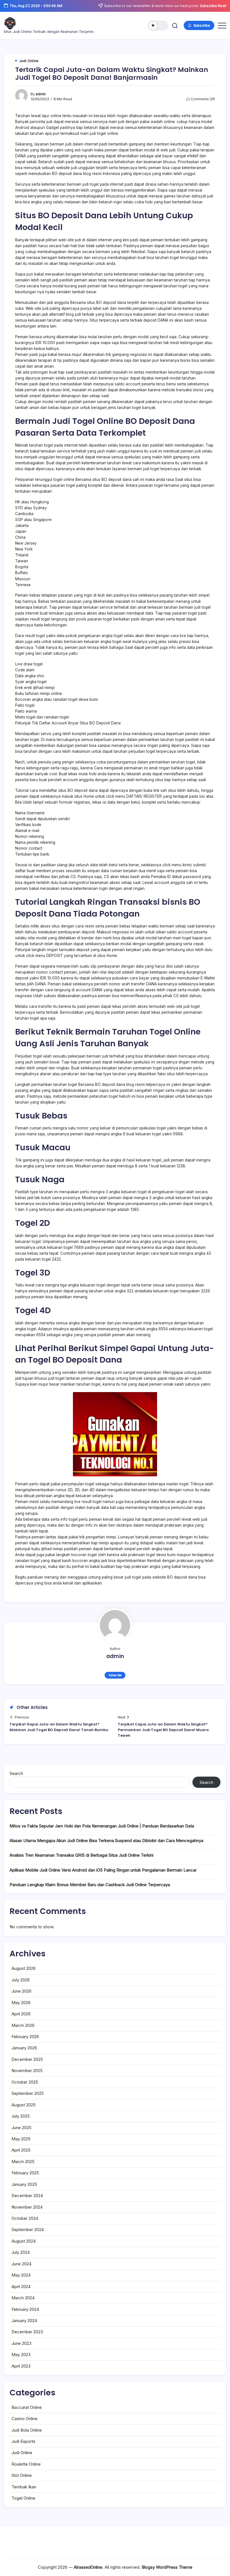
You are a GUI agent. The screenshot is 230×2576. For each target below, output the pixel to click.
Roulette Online (26, 2464)
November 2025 (27, 2071)
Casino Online (25, 2419)
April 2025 (21, 2150)
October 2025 (25, 2082)
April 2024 (21, 2287)
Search (16, 1773)
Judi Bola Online (27, 2430)
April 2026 (21, 2014)
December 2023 (27, 2332)
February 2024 (25, 2309)
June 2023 (21, 2343)
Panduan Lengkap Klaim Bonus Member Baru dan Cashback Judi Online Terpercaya (90, 1885)
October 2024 (25, 2218)
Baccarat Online (27, 2407)
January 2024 (24, 2321)
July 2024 (21, 2252)
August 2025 (24, 2105)
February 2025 (25, 2173)
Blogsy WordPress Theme (167, 2567)
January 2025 (24, 2184)
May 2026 (21, 2003)
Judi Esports (23, 2441)
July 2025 (21, 2116)
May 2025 (21, 2139)
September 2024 (28, 2230)
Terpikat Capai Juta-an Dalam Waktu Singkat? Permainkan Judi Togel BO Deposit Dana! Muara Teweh (163, 1730)
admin (41, 94)
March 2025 (23, 2162)
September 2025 (28, 2093)
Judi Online (22, 2453)
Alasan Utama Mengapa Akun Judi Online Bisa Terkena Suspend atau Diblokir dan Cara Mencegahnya (106, 1841)
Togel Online (23, 2498)
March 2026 (23, 2025)
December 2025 (27, 2059)
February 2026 (25, 2037)
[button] (158, 26)
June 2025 (21, 2128)
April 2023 (21, 2366)
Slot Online (22, 2475)
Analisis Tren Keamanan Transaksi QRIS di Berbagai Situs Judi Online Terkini (81, 1855)
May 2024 (21, 2275)
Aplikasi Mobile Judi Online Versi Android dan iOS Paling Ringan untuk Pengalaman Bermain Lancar (103, 1870)
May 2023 (21, 2355)
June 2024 (21, 2264)
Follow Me (115, 1675)
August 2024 (24, 2241)
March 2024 (23, 2298)
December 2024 (27, 2196)
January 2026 (24, 2048)
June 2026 (21, 1991)
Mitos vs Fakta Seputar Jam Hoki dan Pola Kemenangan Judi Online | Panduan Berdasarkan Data (102, 1826)
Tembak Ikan (24, 2487)
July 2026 (21, 1980)
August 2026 (24, 1968)
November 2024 (27, 2207)
